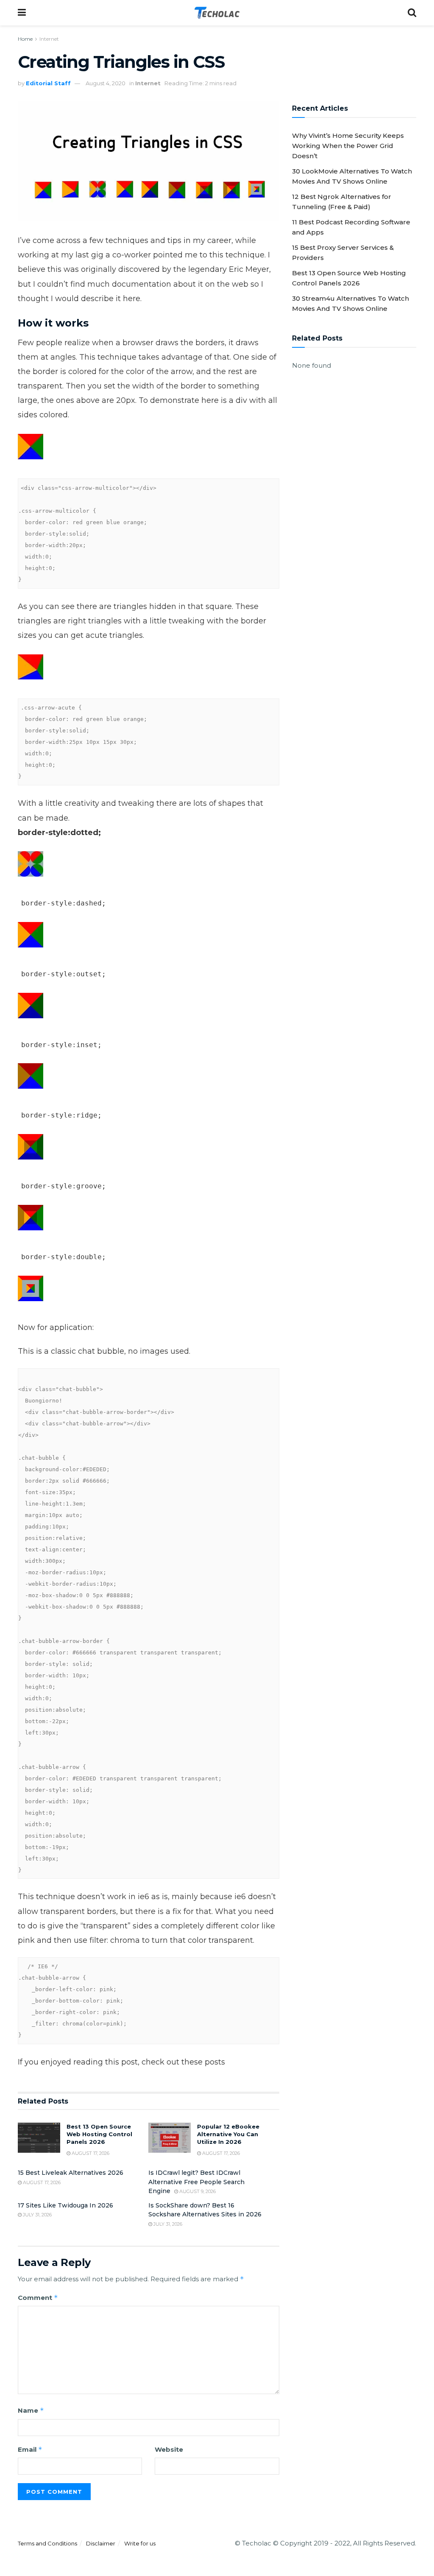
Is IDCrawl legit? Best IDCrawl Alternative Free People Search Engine (196, 2182)
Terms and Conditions (47, 2543)
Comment (38, 2298)
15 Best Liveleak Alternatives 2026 (71, 2173)
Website (169, 2449)
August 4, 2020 (106, 83)
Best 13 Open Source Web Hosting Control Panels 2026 (99, 2134)
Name (31, 2410)
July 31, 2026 (37, 2215)
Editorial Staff (48, 83)
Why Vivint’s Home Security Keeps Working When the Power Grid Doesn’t (348, 146)
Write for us (140, 2543)
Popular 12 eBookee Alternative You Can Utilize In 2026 (228, 2134)
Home (25, 39)
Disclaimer (101, 2543)
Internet (49, 39)
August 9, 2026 (197, 2191)
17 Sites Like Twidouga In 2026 (65, 2205)
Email (30, 2449)
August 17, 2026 (90, 2153)
